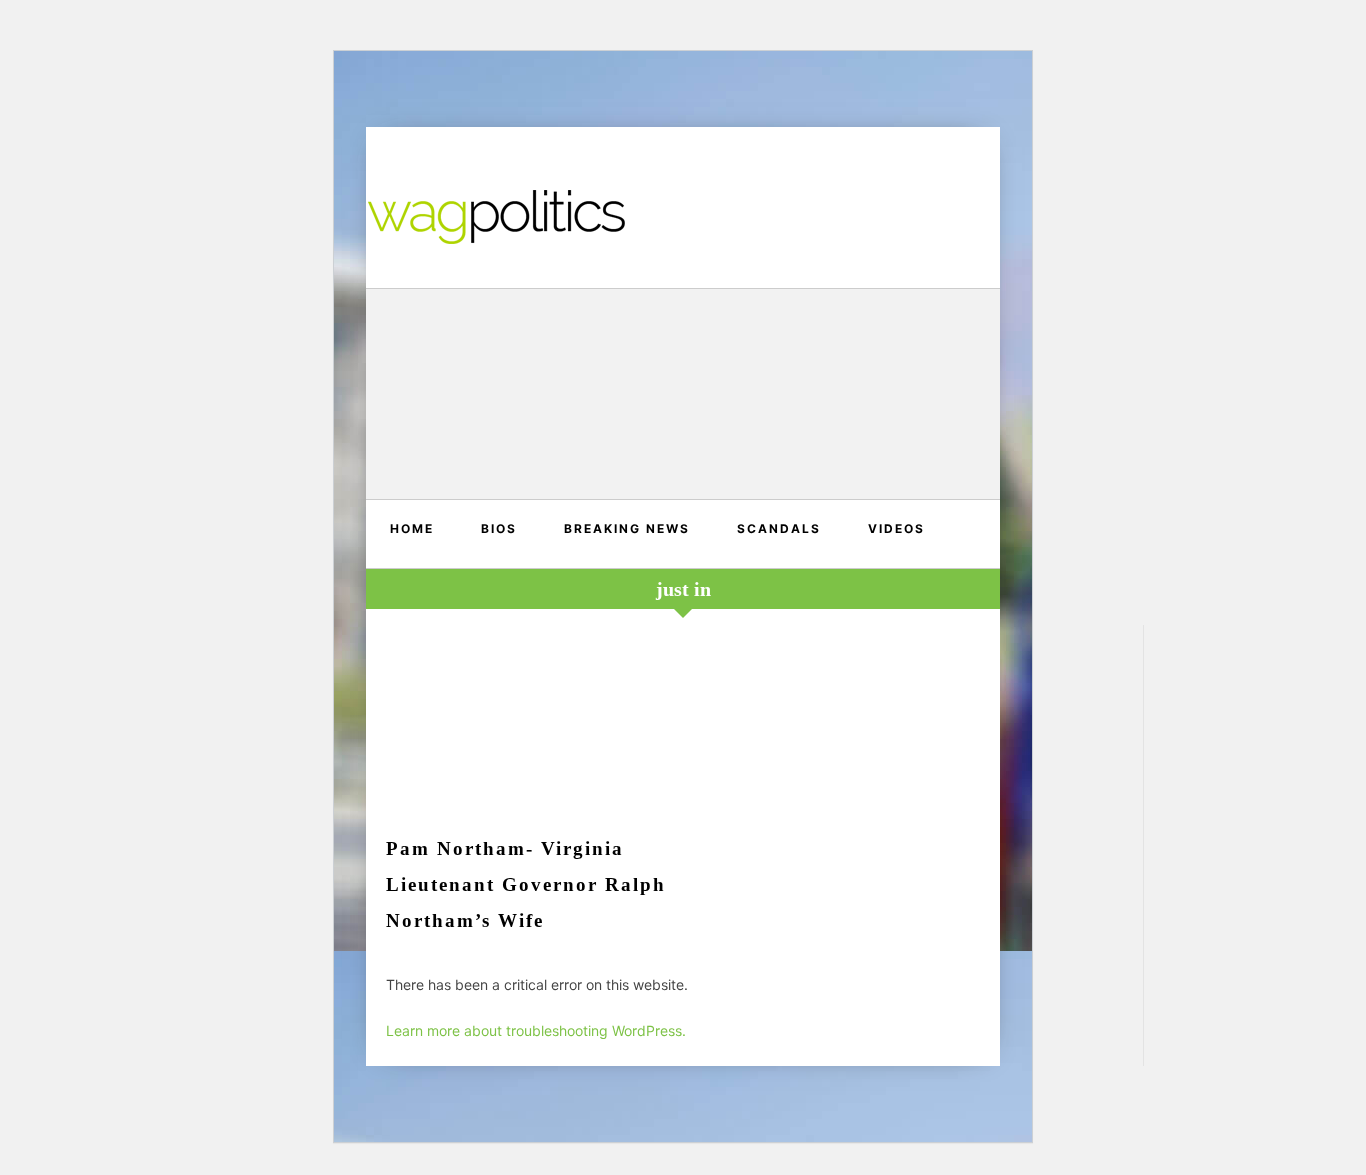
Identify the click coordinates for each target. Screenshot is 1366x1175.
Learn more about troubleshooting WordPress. (536, 1030)
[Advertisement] (683, 396)
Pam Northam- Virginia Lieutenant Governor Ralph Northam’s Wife (526, 884)
